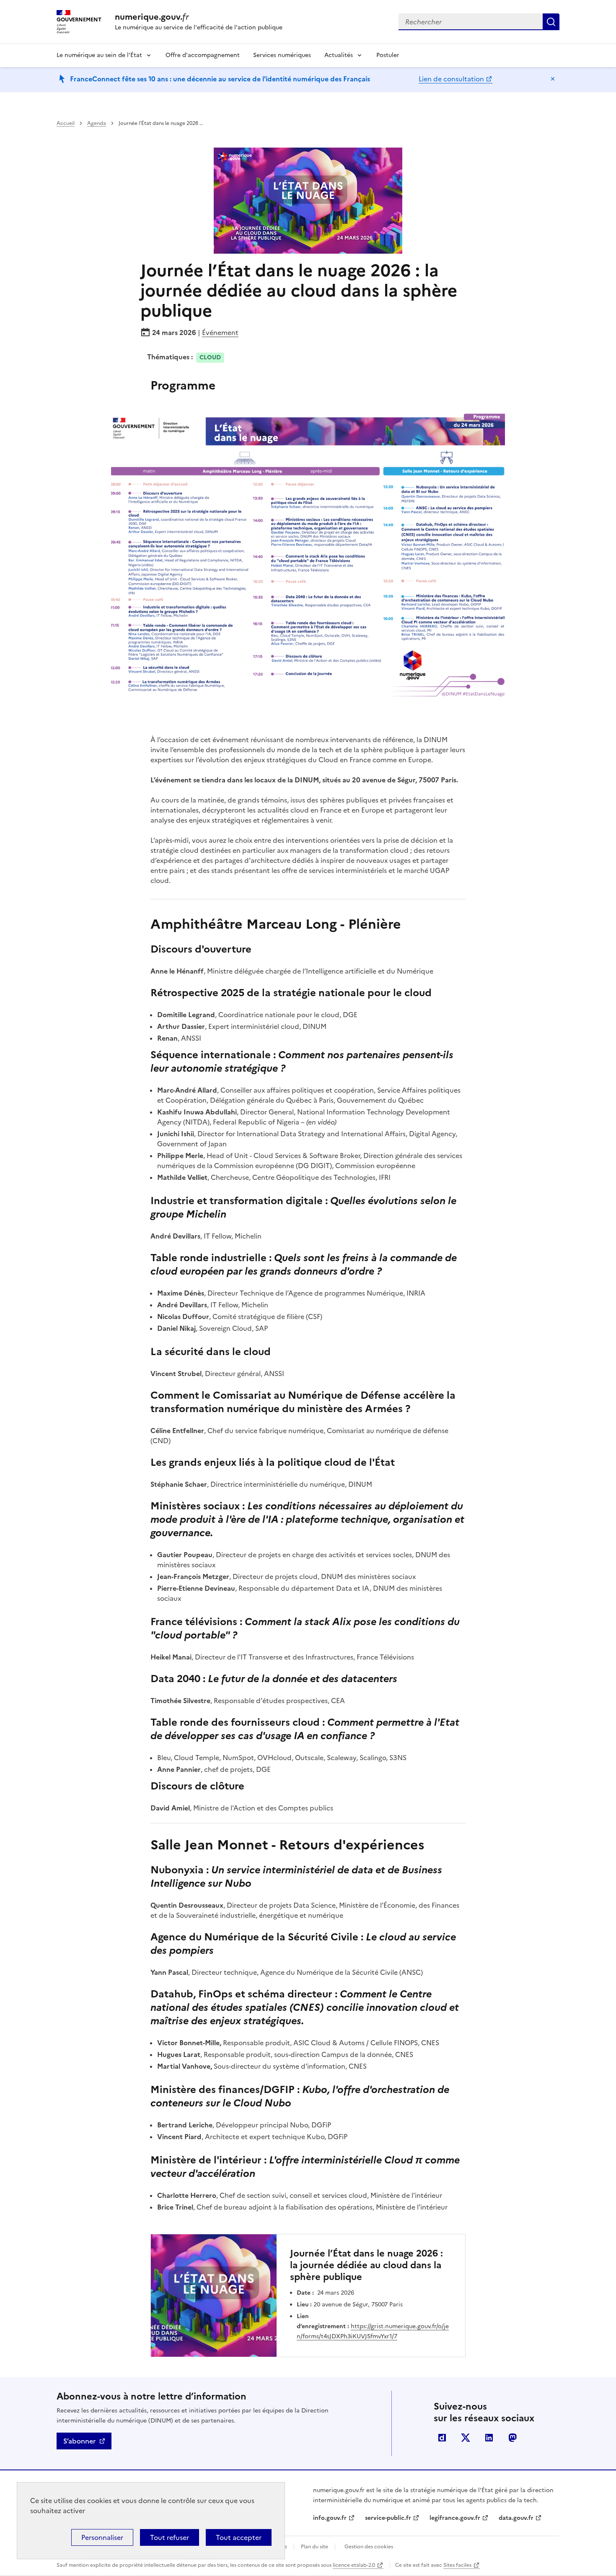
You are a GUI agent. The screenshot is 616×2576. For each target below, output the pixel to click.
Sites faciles (457, 2565)
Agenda (97, 123)
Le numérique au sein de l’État (99, 55)
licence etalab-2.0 (354, 2565)
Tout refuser (170, 2537)
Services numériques (282, 55)
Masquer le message (553, 79)
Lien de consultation (451, 79)
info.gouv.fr (330, 2518)
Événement (220, 332)
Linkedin (489, 2438)
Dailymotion (442, 2438)
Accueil (66, 123)
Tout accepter (239, 2537)
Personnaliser (102, 2537)
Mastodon (512, 2438)
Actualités (339, 55)
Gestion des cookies (369, 2547)
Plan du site (314, 2547)
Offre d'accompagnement (203, 55)
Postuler (388, 55)
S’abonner (79, 2441)
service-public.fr (388, 2518)
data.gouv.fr (516, 2518)
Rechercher (551, 22)
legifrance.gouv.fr (455, 2518)
